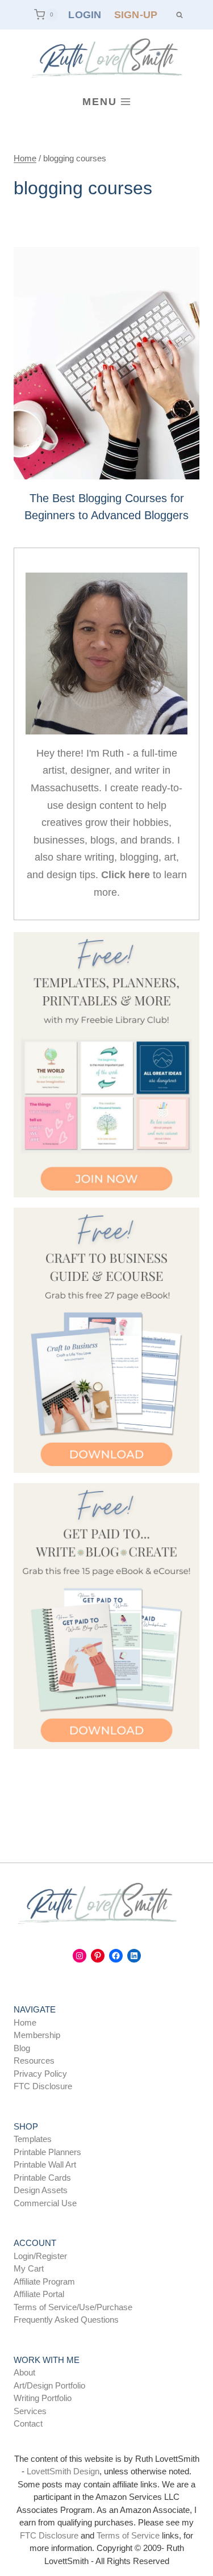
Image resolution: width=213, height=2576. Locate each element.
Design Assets (41, 2190)
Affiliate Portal (39, 2294)
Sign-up (136, 15)
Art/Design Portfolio (49, 2385)
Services (30, 2411)
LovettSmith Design (63, 2471)
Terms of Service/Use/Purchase (73, 2307)
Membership (37, 2035)
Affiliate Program (44, 2281)
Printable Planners (47, 2152)
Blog (22, 2048)
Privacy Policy (40, 2074)
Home (25, 2022)
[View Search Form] (180, 15)
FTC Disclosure (43, 2086)
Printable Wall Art (45, 2164)
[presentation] (106, 363)
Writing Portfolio (43, 2398)
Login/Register (40, 2256)
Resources (34, 2061)
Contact (28, 2423)
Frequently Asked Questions (66, 2320)
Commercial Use (45, 2203)
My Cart (29, 2268)
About (24, 2372)
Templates (33, 2139)
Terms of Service (128, 2535)
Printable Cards (42, 2178)
